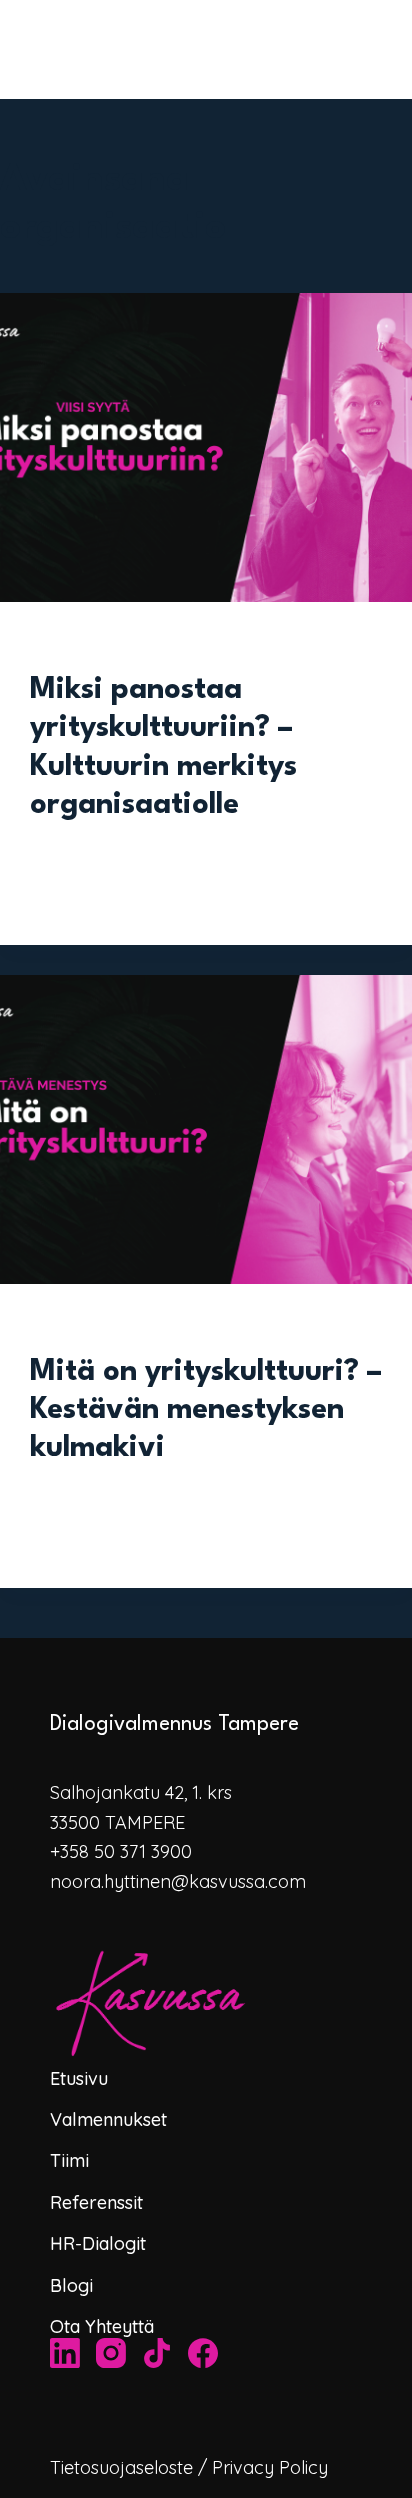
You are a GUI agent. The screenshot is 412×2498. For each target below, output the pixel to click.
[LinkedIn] (65, 2353)
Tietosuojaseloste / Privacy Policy (189, 2467)
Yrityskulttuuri (81, 641)
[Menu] (403, 50)
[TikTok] (157, 2353)
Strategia (62, 1323)
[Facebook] (203, 2353)
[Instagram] (111, 2353)
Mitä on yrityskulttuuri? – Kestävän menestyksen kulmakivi (206, 1411)
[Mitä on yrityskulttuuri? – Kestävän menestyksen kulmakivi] (206, 1129)
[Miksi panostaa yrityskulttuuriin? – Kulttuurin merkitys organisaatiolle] (206, 447)
